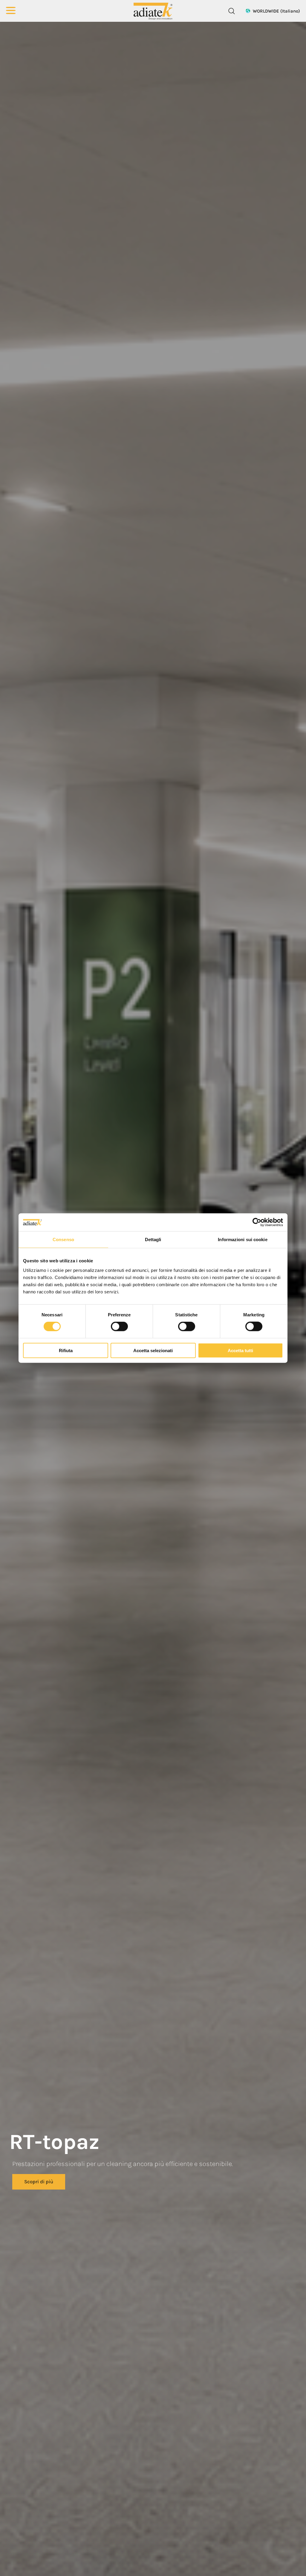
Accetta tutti (240, 1350)
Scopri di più (39, 2182)
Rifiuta (66, 1350)
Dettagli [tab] (153, 1240)
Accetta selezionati (153, 1350)
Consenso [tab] (63, 1240)
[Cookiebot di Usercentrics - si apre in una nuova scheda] (257, 1222)
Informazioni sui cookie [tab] (242, 1240)
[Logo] (153, 11)
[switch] (119, 1326)
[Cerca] (232, 11)
